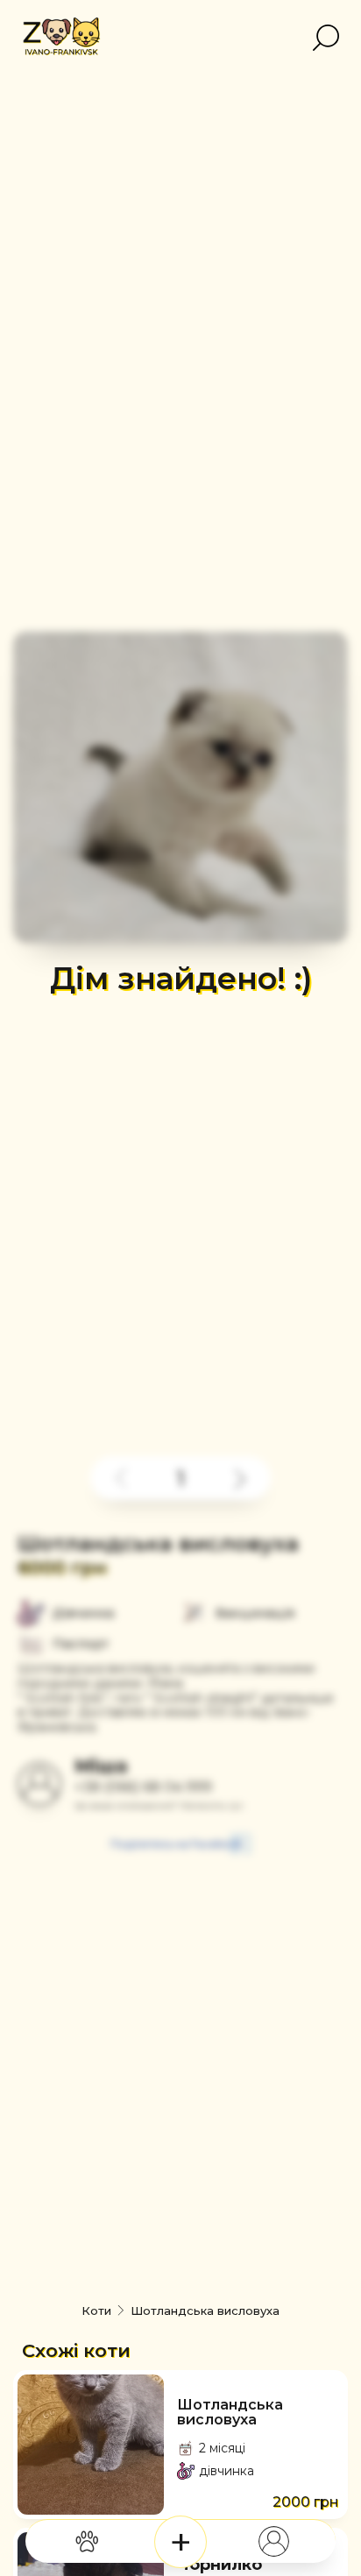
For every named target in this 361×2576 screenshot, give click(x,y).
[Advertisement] (180, 2101)
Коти (96, 2311)
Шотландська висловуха (205, 2311)
